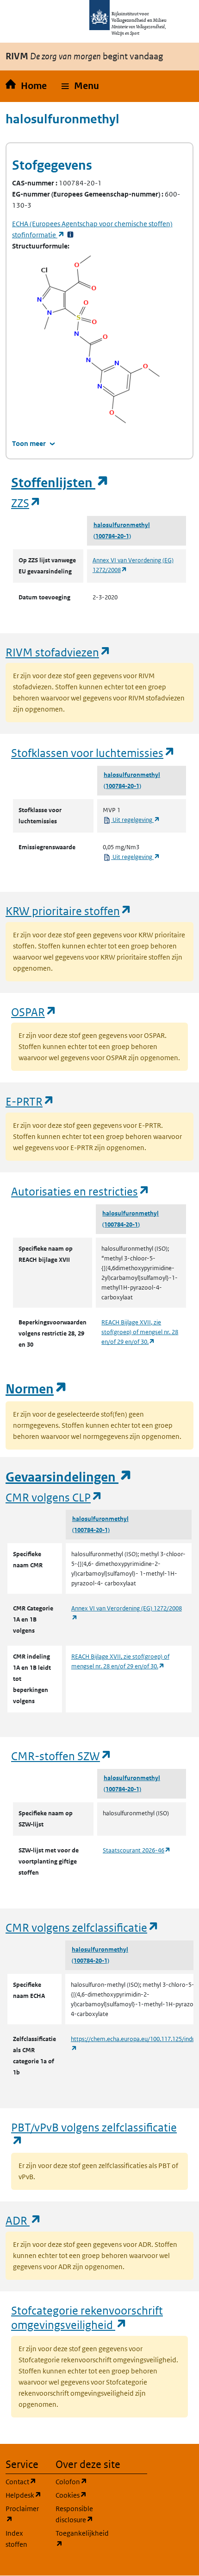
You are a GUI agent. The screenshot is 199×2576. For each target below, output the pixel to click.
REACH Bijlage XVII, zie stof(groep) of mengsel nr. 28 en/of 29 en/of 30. (140, 1332)
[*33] (70, 235)
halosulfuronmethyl (122, 525)
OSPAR (34, 1012)
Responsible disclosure (75, 2514)
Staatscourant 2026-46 (137, 1850)
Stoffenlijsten (60, 483)
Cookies (75, 2495)
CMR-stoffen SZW (62, 1756)
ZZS (26, 503)
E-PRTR (30, 1101)
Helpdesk (25, 2495)
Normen (37, 1389)
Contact (25, 2481)
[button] (80, 86)
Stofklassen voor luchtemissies (93, 753)
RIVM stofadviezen (58, 652)
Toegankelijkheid (75, 2538)
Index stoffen (16, 2539)
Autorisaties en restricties (81, 1191)
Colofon (75, 2481)
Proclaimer (25, 2514)
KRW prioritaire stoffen (69, 911)
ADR (24, 2220)
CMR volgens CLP (54, 1497)
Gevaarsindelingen (69, 1477)
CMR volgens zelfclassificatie (82, 1927)
